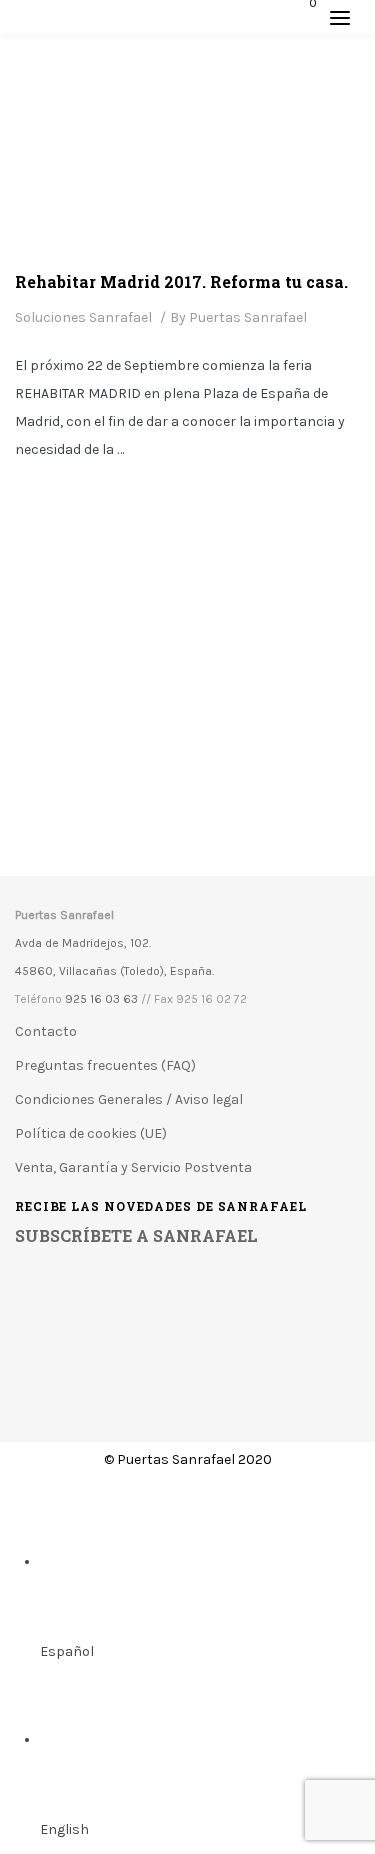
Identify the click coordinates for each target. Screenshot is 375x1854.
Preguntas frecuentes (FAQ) (105, 1065)
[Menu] (340, 17)
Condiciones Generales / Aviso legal (129, 1099)
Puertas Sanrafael (248, 317)
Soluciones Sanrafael (83, 317)
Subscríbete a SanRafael (136, 1235)
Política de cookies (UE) (91, 1133)
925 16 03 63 (101, 999)
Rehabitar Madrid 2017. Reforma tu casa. (181, 281)
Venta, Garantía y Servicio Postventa (133, 1167)
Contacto (46, 1031)
